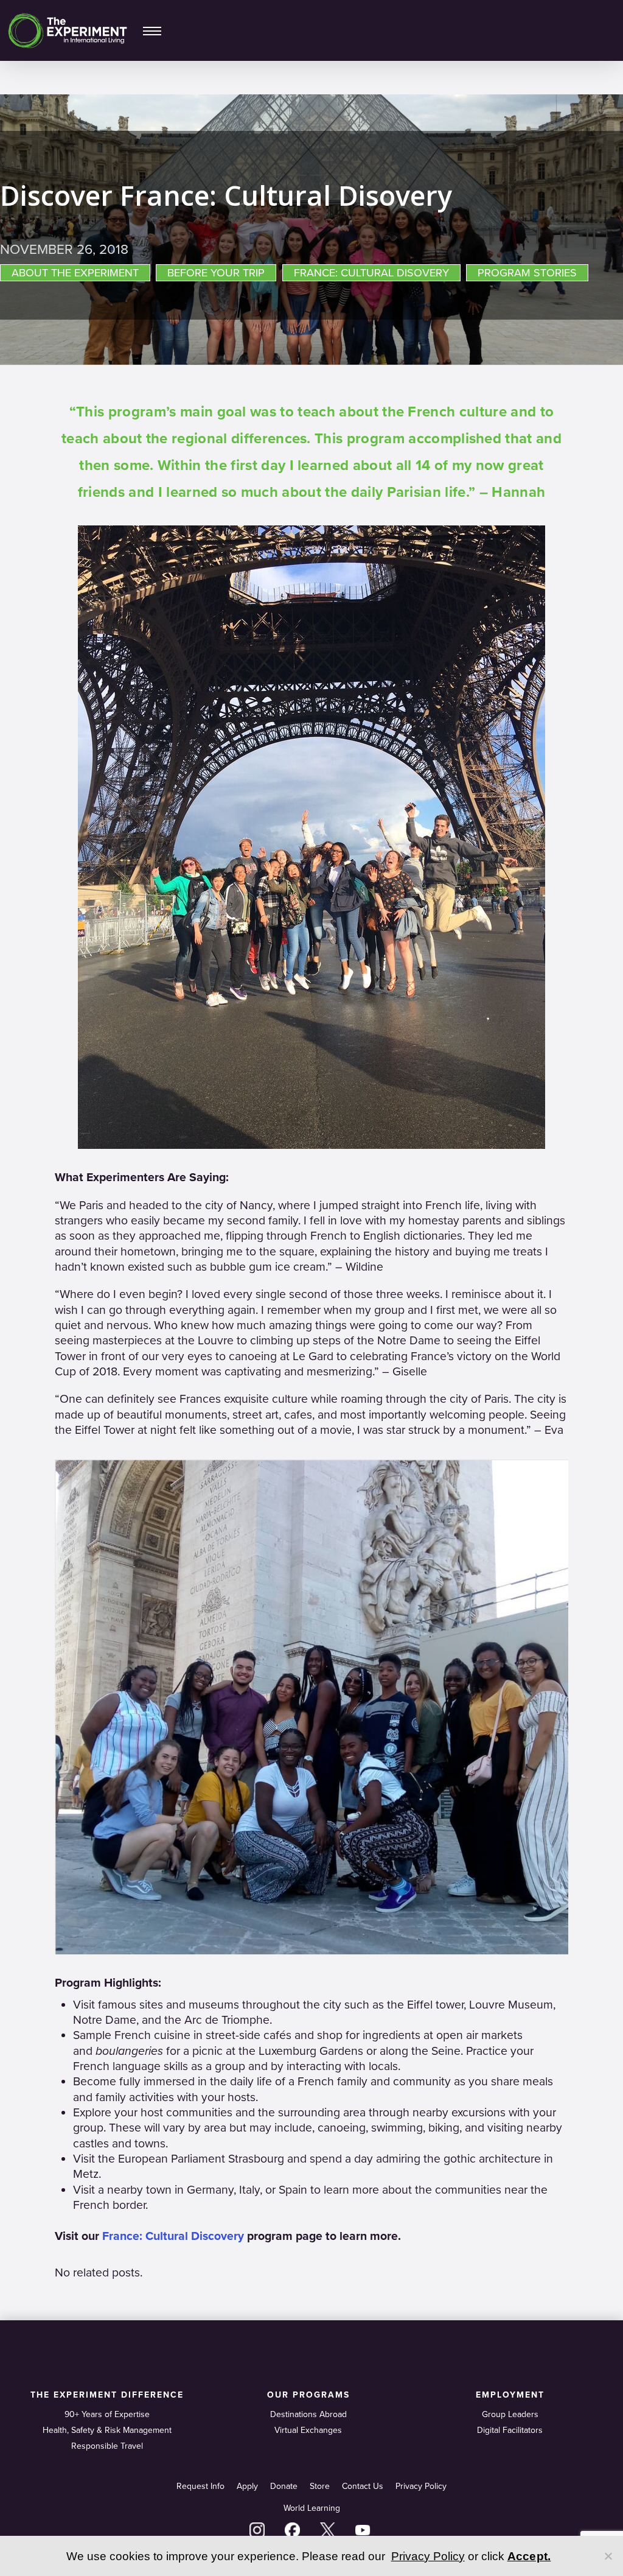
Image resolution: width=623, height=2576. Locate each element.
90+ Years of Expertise (107, 2414)
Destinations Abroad (308, 2414)
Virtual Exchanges (308, 2430)
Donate (284, 2486)
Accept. (529, 2556)
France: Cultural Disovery (371, 273)
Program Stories (527, 273)
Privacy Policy (421, 2486)
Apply (247, 2486)
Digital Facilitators (510, 2430)
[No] (608, 2556)
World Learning (312, 2508)
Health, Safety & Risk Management (107, 2430)
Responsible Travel (107, 2446)
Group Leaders (510, 2414)
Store (320, 2486)
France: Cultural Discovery (173, 2236)
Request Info (200, 2486)
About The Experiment (75, 273)
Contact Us (363, 2486)
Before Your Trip (216, 273)
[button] (152, 30)
